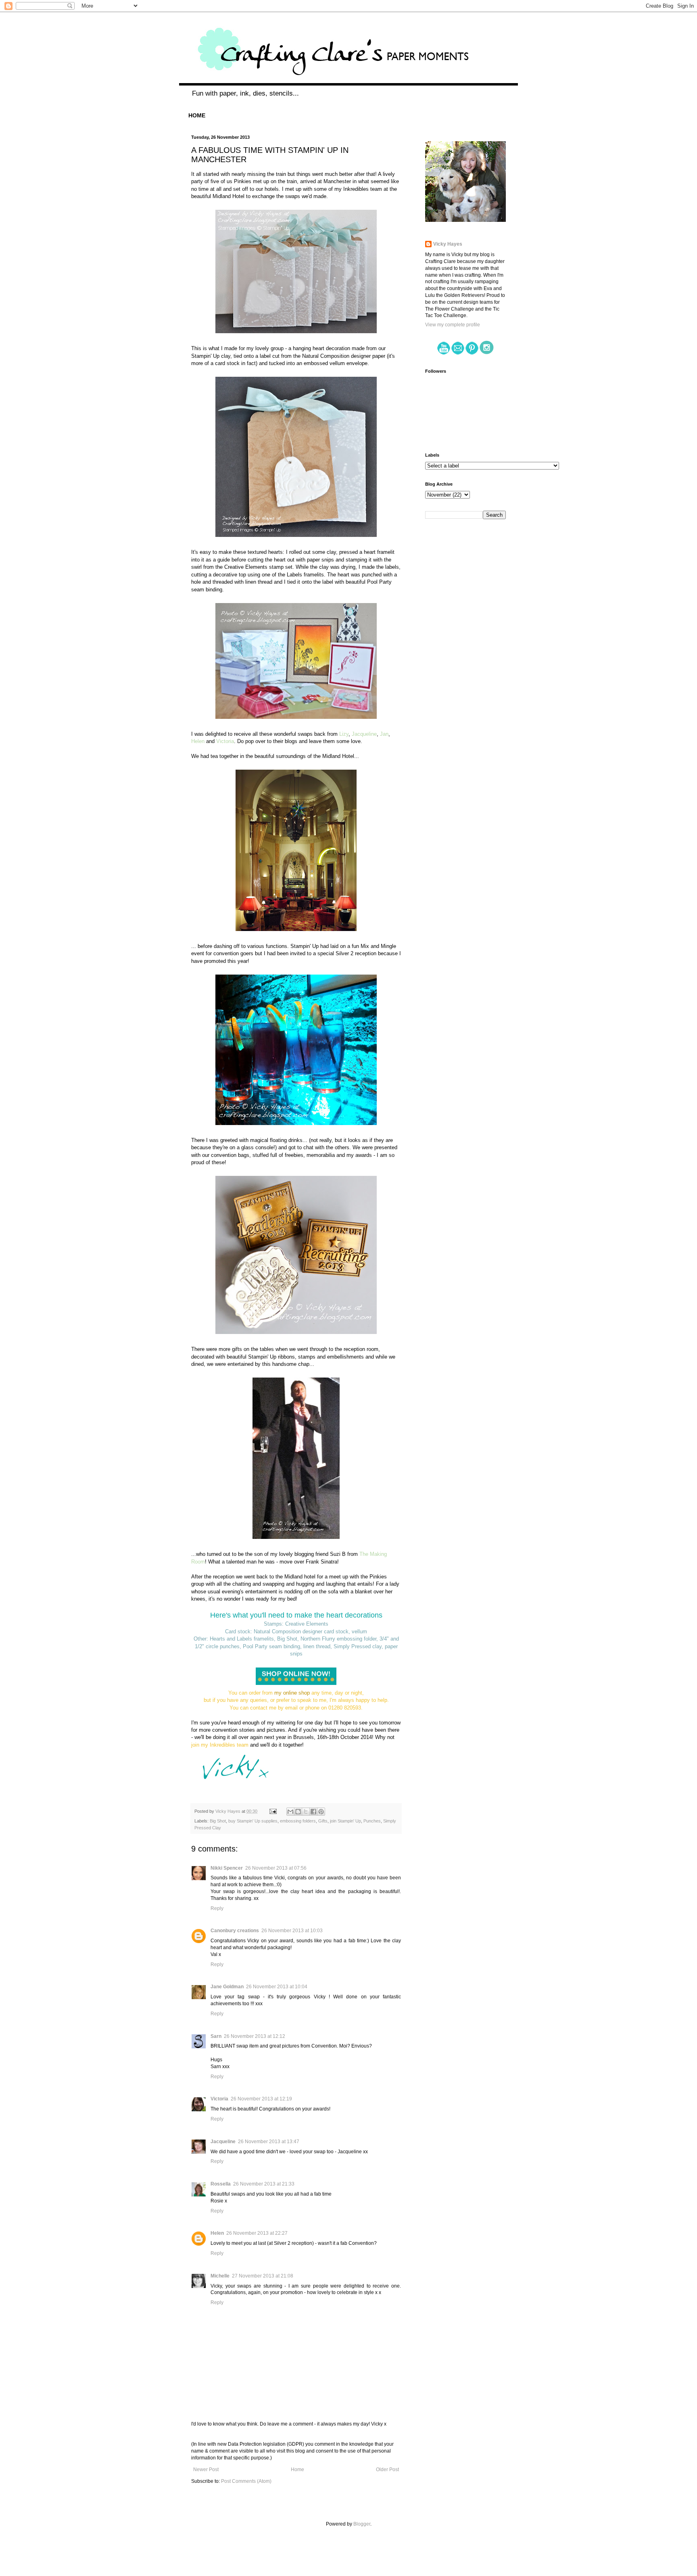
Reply (217, 1908)
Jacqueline (223, 2142)
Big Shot (218, 1821)
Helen (217, 2233)
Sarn (216, 2036)
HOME (197, 115)
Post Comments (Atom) (246, 2481)
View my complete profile (453, 325)
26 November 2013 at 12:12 (255, 2036)
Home (297, 2470)
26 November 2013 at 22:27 (257, 2233)
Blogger (362, 2524)
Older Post (387, 2470)
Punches (372, 1821)
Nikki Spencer (227, 1868)
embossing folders (298, 1821)
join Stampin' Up (345, 1821)
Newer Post (206, 2470)
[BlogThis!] (298, 1812)
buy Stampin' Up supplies (253, 1821)
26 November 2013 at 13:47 (269, 2142)
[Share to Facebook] (313, 1812)
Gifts (323, 1821)
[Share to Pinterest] (321, 1812)
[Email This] (290, 1812)
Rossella (221, 2184)
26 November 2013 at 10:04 (277, 1987)
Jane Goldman (227, 1987)
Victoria (219, 2099)
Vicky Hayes (448, 244)
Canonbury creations (235, 1931)
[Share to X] (306, 1812)
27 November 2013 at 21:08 (263, 2276)
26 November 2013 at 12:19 (261, 2099)
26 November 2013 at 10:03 (292, 1931)
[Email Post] (273, 1811)
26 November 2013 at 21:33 (264, 2184)
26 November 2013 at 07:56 (276, 1868)
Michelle (220, 2276)
